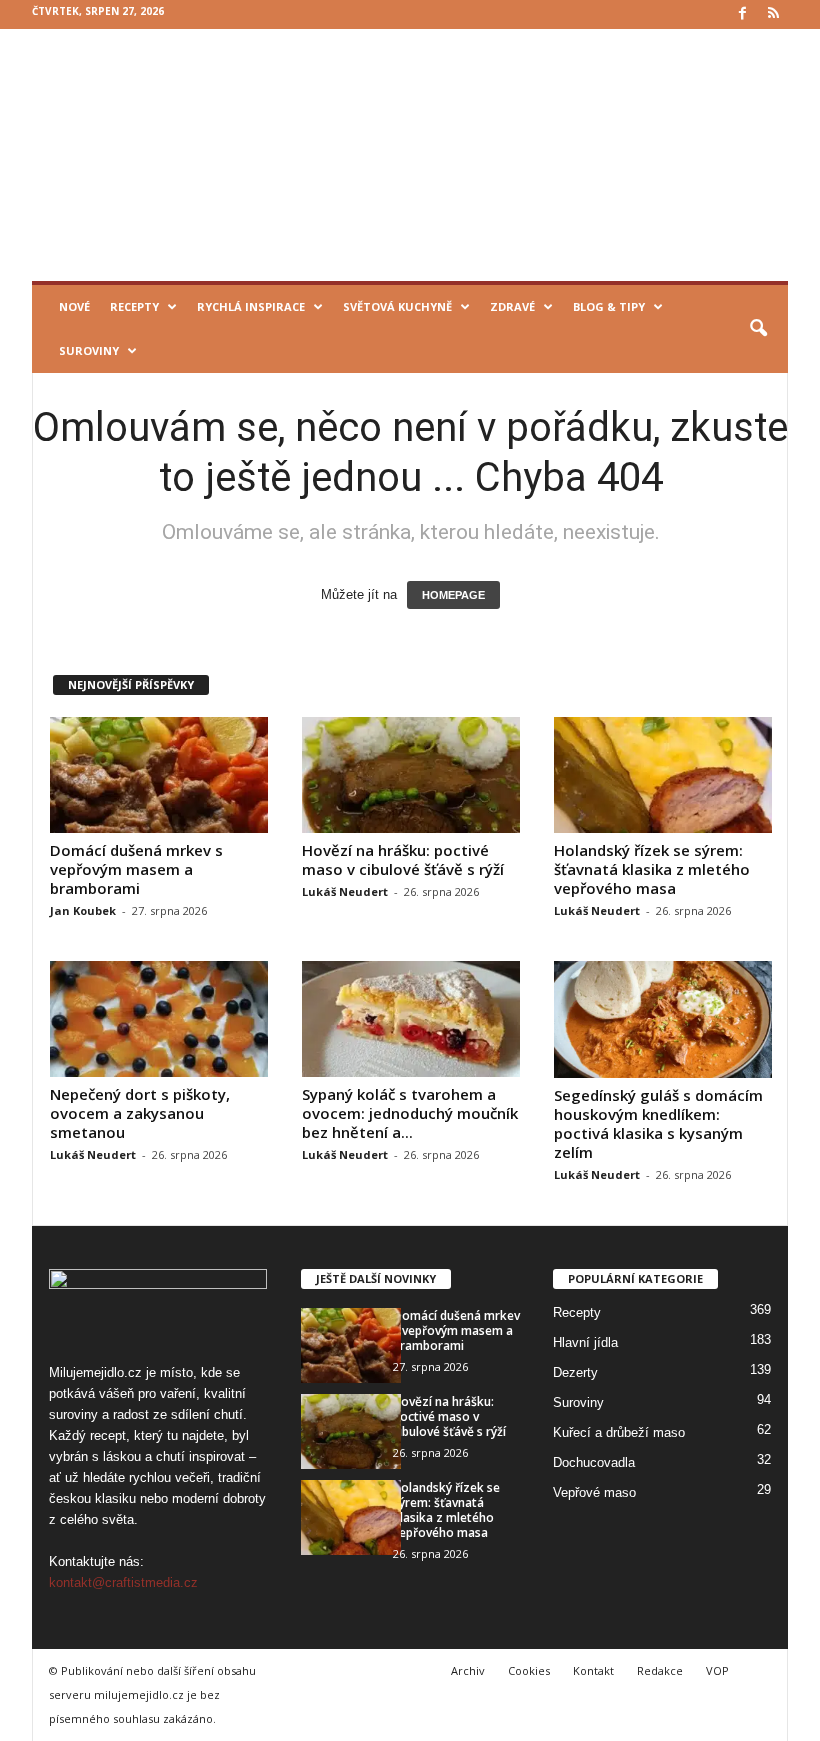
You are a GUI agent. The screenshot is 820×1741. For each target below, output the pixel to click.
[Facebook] (742, 14)
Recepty (134, 306)
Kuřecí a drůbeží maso (619, 1432)
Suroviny (89, 350)
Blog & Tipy (609, 306)
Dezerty (575, 1372)
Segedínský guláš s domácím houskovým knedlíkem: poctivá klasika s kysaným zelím (658, 1123)
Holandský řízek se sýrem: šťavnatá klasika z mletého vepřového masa (652, 869)
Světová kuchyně (397, 306)
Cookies (529, 1670)
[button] (758, 329)
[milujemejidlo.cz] (410, 155)
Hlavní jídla (585, 1342)
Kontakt (593, 1670)
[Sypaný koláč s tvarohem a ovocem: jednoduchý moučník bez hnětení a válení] (411, 1019)
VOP (717, 1670)
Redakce (660, 1670)
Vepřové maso (594, 1492)
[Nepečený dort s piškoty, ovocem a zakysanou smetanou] (159, 1019)
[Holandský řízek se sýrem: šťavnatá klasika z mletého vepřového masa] (663, 775)
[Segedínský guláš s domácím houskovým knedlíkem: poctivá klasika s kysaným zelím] (663, 1019)
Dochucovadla (594, 1462)
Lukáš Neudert (345, 891)
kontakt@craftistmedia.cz (123, 1582)
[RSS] (773, 14)
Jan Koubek (83, 910)
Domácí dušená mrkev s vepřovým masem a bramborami (136, 869)
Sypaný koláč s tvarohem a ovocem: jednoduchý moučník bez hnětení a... (410, 1113)
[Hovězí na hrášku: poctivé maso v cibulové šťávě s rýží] (411, 775)
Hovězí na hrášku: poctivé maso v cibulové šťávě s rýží (403, 859)
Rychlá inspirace (251, 306)
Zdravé (512, 306)
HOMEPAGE (453, 595)
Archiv (468, 1670)
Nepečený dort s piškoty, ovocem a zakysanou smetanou (140, 1113)
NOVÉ (74, 306)
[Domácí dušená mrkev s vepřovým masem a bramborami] (159, 775)
